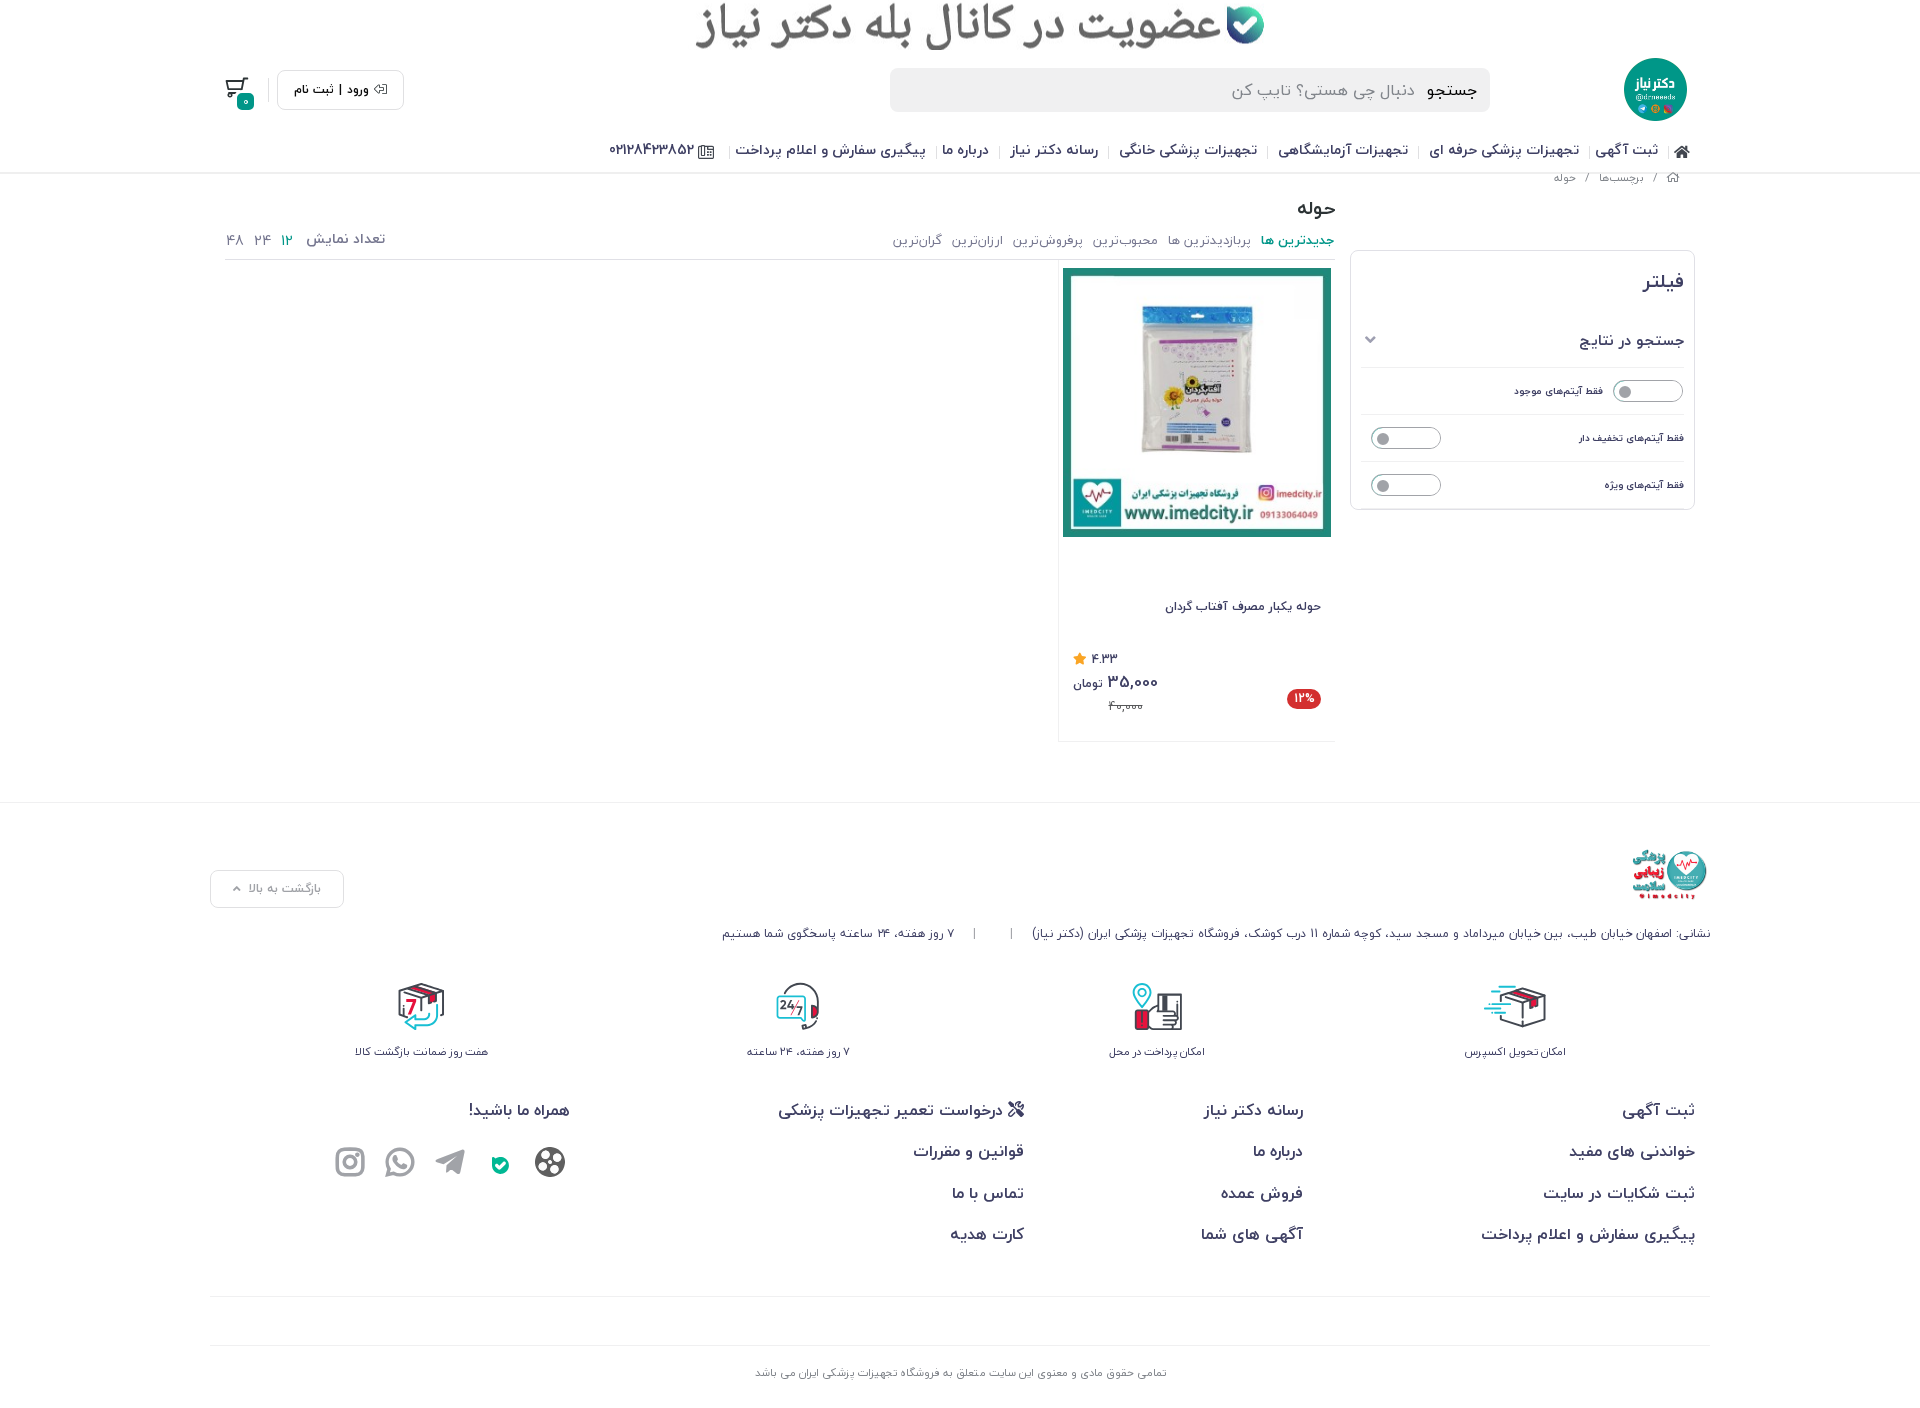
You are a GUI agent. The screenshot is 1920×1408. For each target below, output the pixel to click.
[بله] (500, 1165)
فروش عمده (1262, 1193)
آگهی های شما (1252, 1234)
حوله (1565, 177)
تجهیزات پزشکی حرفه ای (1504, 149)
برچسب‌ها (1621, 177)
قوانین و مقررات (968, 1151)
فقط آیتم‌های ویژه (1644, 484)
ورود (358, 90)
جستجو (1452, 90)
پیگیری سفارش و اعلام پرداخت (830, 149)
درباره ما (965, 149)
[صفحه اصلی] (1673, 177)
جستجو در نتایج (1631, 340)
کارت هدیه (987, 1234)
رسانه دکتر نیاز (1054, 149)
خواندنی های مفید (1632, 1151)
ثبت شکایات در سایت (1619, 1193)
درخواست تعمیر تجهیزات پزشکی (893, 1110)
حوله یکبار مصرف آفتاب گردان (1243, 606)
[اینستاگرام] (350, 1165)
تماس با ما (988, 1193)
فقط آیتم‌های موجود (1558, 390)
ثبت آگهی (1626, 149)
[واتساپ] (400, 1165)
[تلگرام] (450, 1165)
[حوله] (1216, 875)
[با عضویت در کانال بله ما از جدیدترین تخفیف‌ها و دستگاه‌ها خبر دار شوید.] (960, 25)
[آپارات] (550, 1166)
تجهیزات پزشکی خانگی (1188, 149)
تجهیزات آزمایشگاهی (1343, 149)
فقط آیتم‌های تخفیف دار (1631, 437)
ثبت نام (314, 90)
